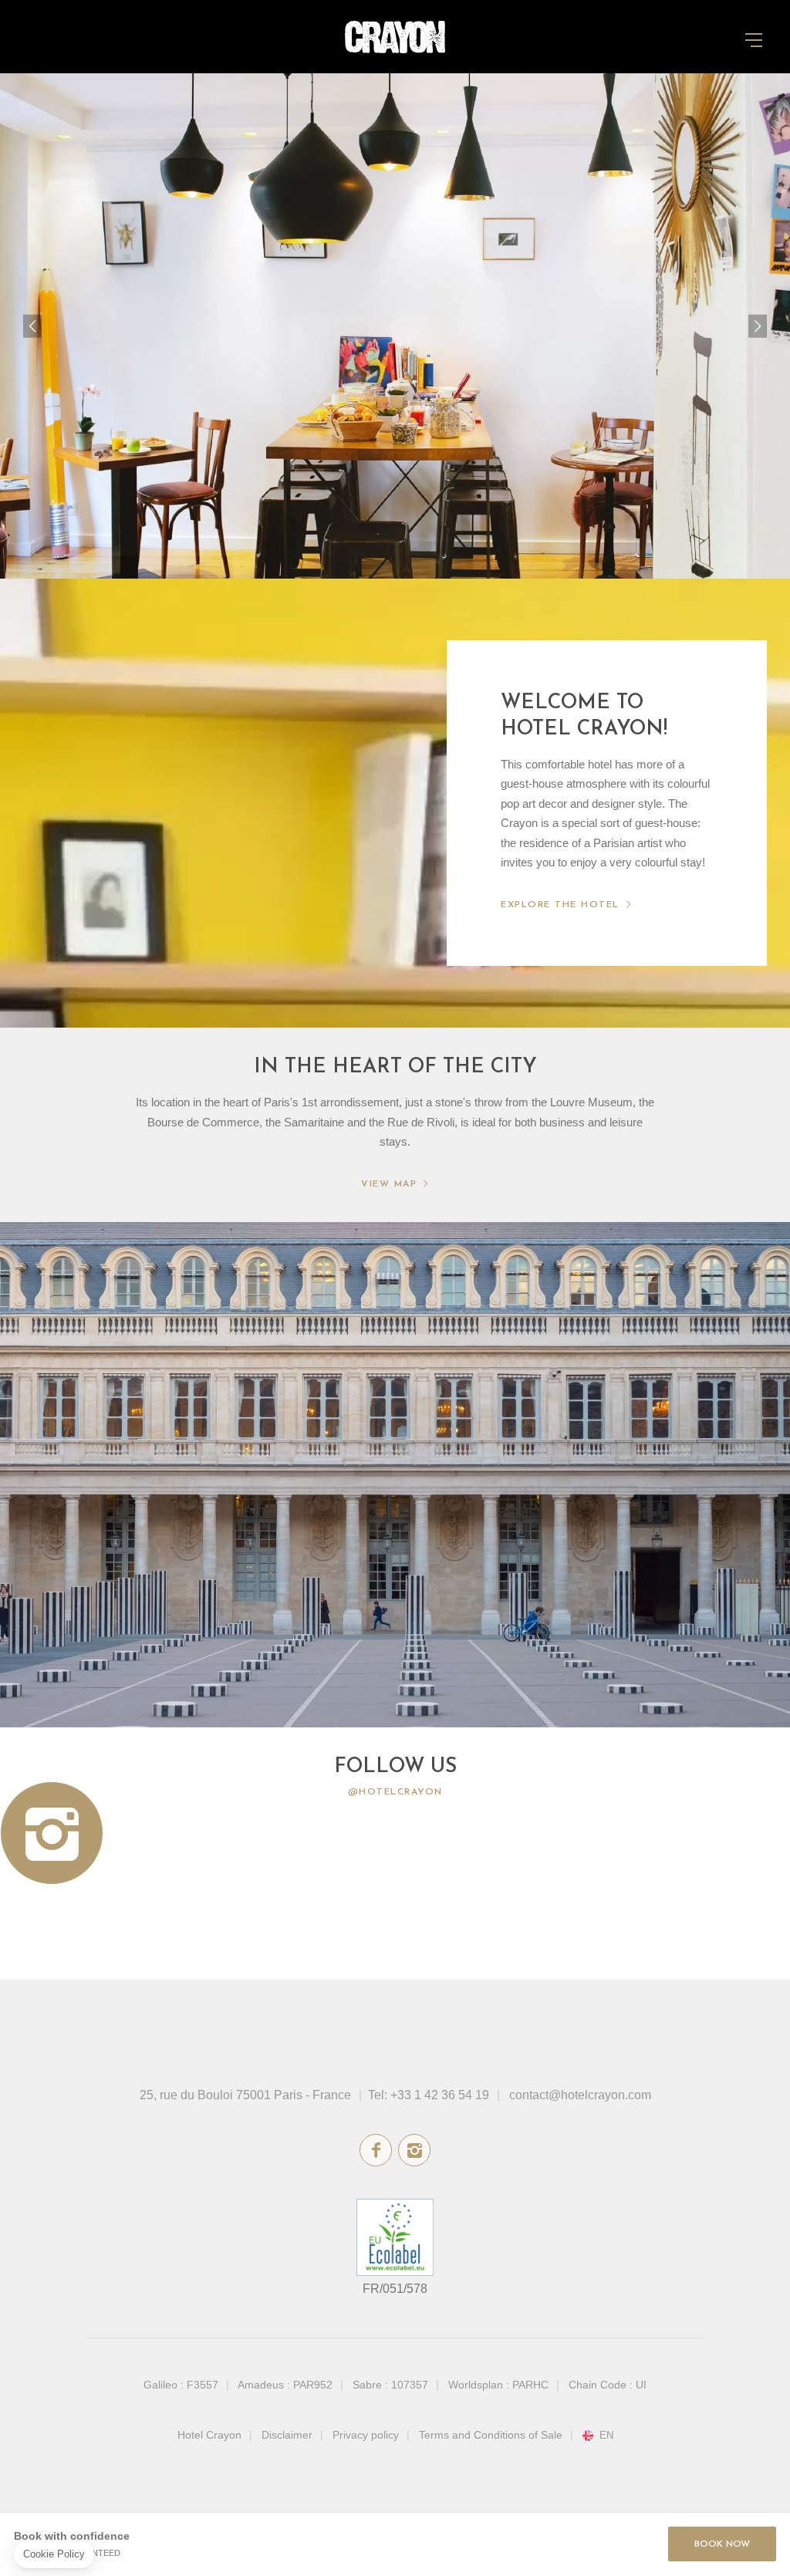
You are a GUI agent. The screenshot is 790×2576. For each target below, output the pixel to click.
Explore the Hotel (560, 905)
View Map (389, 1184)
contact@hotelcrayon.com (580, 2095)
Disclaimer (287, 2435)
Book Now (722, 2544)
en (606, 2436)
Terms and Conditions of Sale (491, 2435)
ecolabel (395, 2237)
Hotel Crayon (209, 2435)
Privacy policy (366, 2435)
